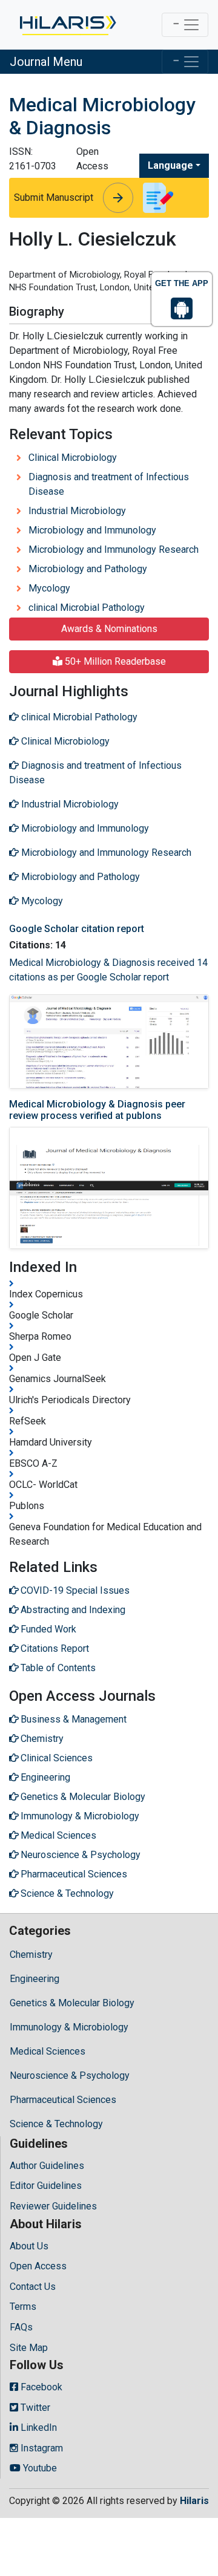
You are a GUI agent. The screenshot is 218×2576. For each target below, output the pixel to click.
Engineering (35, 1979)
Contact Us (33, 2287)
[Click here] (67, 25)
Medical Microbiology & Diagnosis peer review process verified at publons (97, 1110)
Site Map (29, 2348)
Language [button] (170, 165)
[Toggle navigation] (185, 25)
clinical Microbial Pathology (87, 608)
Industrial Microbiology (77, 511)
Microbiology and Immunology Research (114, 549)
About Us (29, 2246)
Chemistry (31, 1955)
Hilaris (194, 2501)
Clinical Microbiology (73, 458)
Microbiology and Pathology (88, 569)
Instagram (41, 2448)
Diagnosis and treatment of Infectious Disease (109, 484)
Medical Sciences (48, 2051)
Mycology (49, 588)
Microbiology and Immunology (92, 530)
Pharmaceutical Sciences (63, 2100)
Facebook (40, 2387)
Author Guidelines (47, 2166)
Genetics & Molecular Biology (72, 2003)
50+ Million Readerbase (114, 661)
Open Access (38, 2266)
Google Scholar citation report (77, 929)
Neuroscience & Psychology (70, 2075)
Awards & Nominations (109, 629)
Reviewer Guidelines (53, 2206)
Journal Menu (46, 62)
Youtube (39, 2468)
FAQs (21, 2327)
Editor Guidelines (46, 2186)
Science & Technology (56, 2124)
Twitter (34, 2408)
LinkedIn (38, 2428)
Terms (23, 2307)
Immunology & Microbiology (69, 2027)
